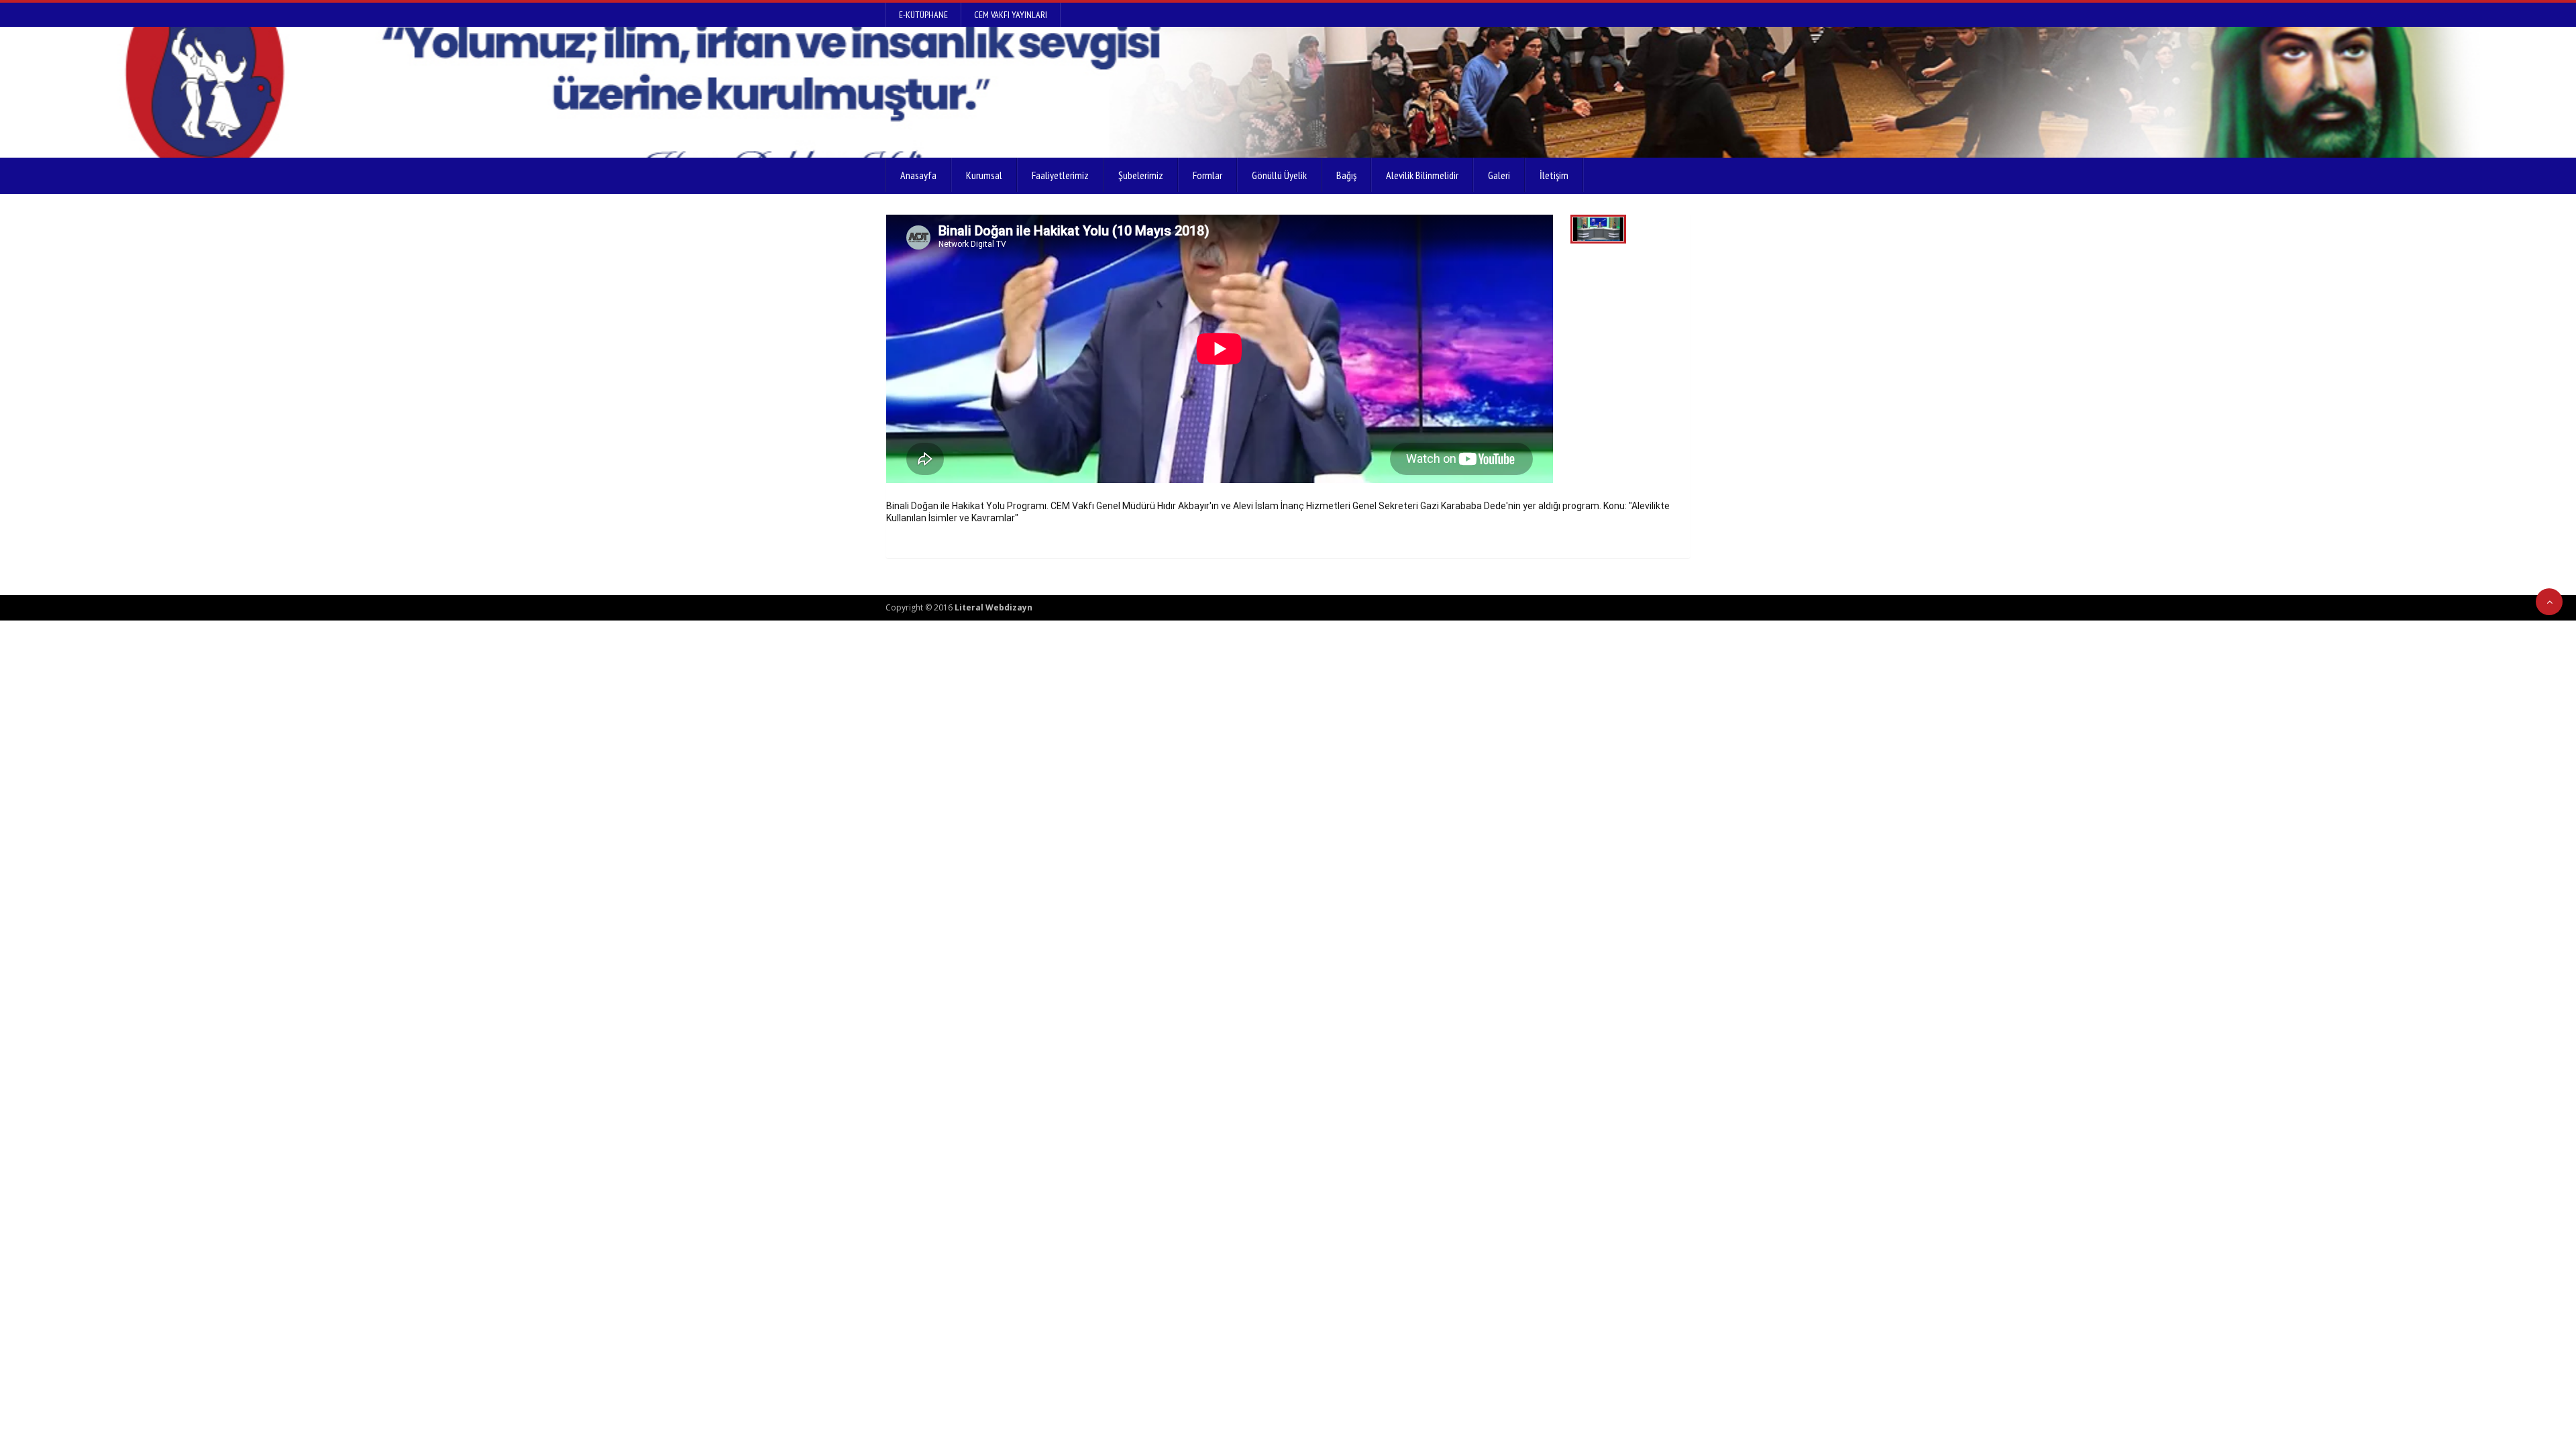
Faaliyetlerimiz (1060, 175)
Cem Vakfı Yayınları (1011, 15)
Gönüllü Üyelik (1279, 175)
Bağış (1346, 175)
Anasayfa (918, 175)
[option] (1220, 349)
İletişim (1554, 175)
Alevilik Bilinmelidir (1422, 175)
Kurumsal (984, 175)
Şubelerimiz (1141, 175)
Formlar (1207, 175)
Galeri (1499, 175)
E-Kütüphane (923, 15)
